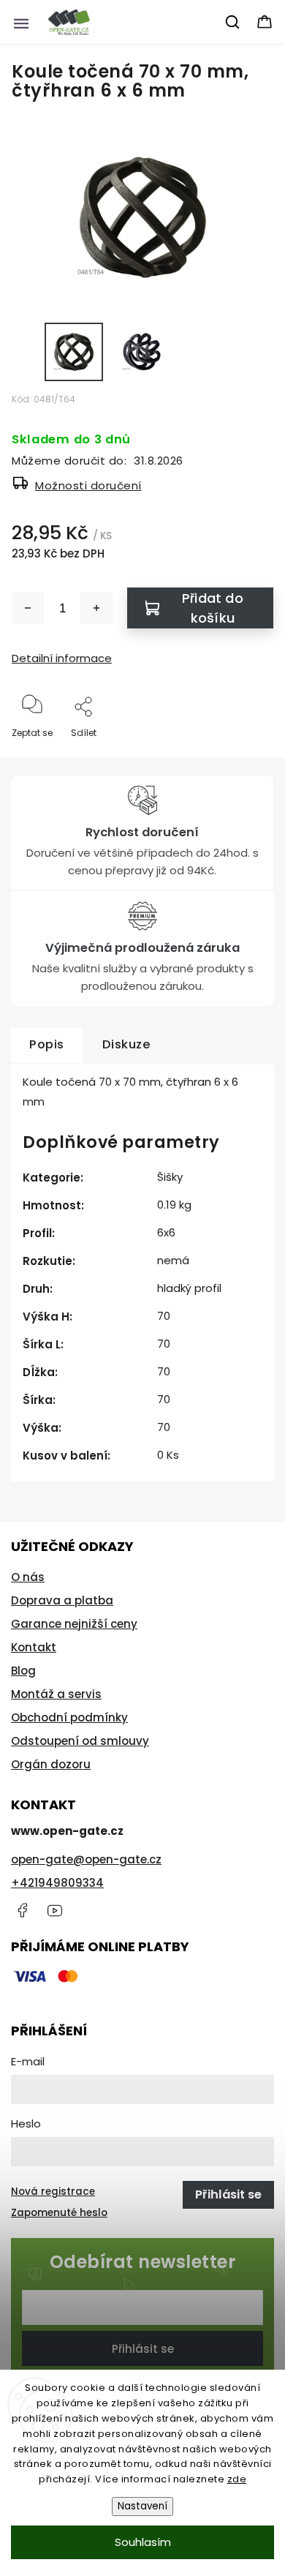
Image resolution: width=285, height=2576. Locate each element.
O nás (28, 1577)
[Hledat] (233, 22)
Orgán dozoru (51, 1764)
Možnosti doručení (88, 485)
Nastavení (142, 2506)
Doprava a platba (62, 1600)
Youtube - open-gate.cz (55, 1910)
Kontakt (34, 1647)
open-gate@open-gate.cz (86, 1859)
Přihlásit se (143, 2349)
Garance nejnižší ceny (74, 1624)
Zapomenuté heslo (59, 2213)
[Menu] (21, 22)
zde (237, 2479)
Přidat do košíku (213, 608)
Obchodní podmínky (69, 1717)
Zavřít (248, 757)
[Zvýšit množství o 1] (96, 608)
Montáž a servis (56, 1694)
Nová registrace (53, 2192)
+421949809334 (57, 1883)
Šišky (170, 1177)
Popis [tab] (47, 1044)
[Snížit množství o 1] (28, 608)
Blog (23, 1671)
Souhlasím (143, 2542)
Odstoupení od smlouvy (80, 1741)
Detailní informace (62, 658)
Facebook (22, 1910)
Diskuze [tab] (127, 1044)
